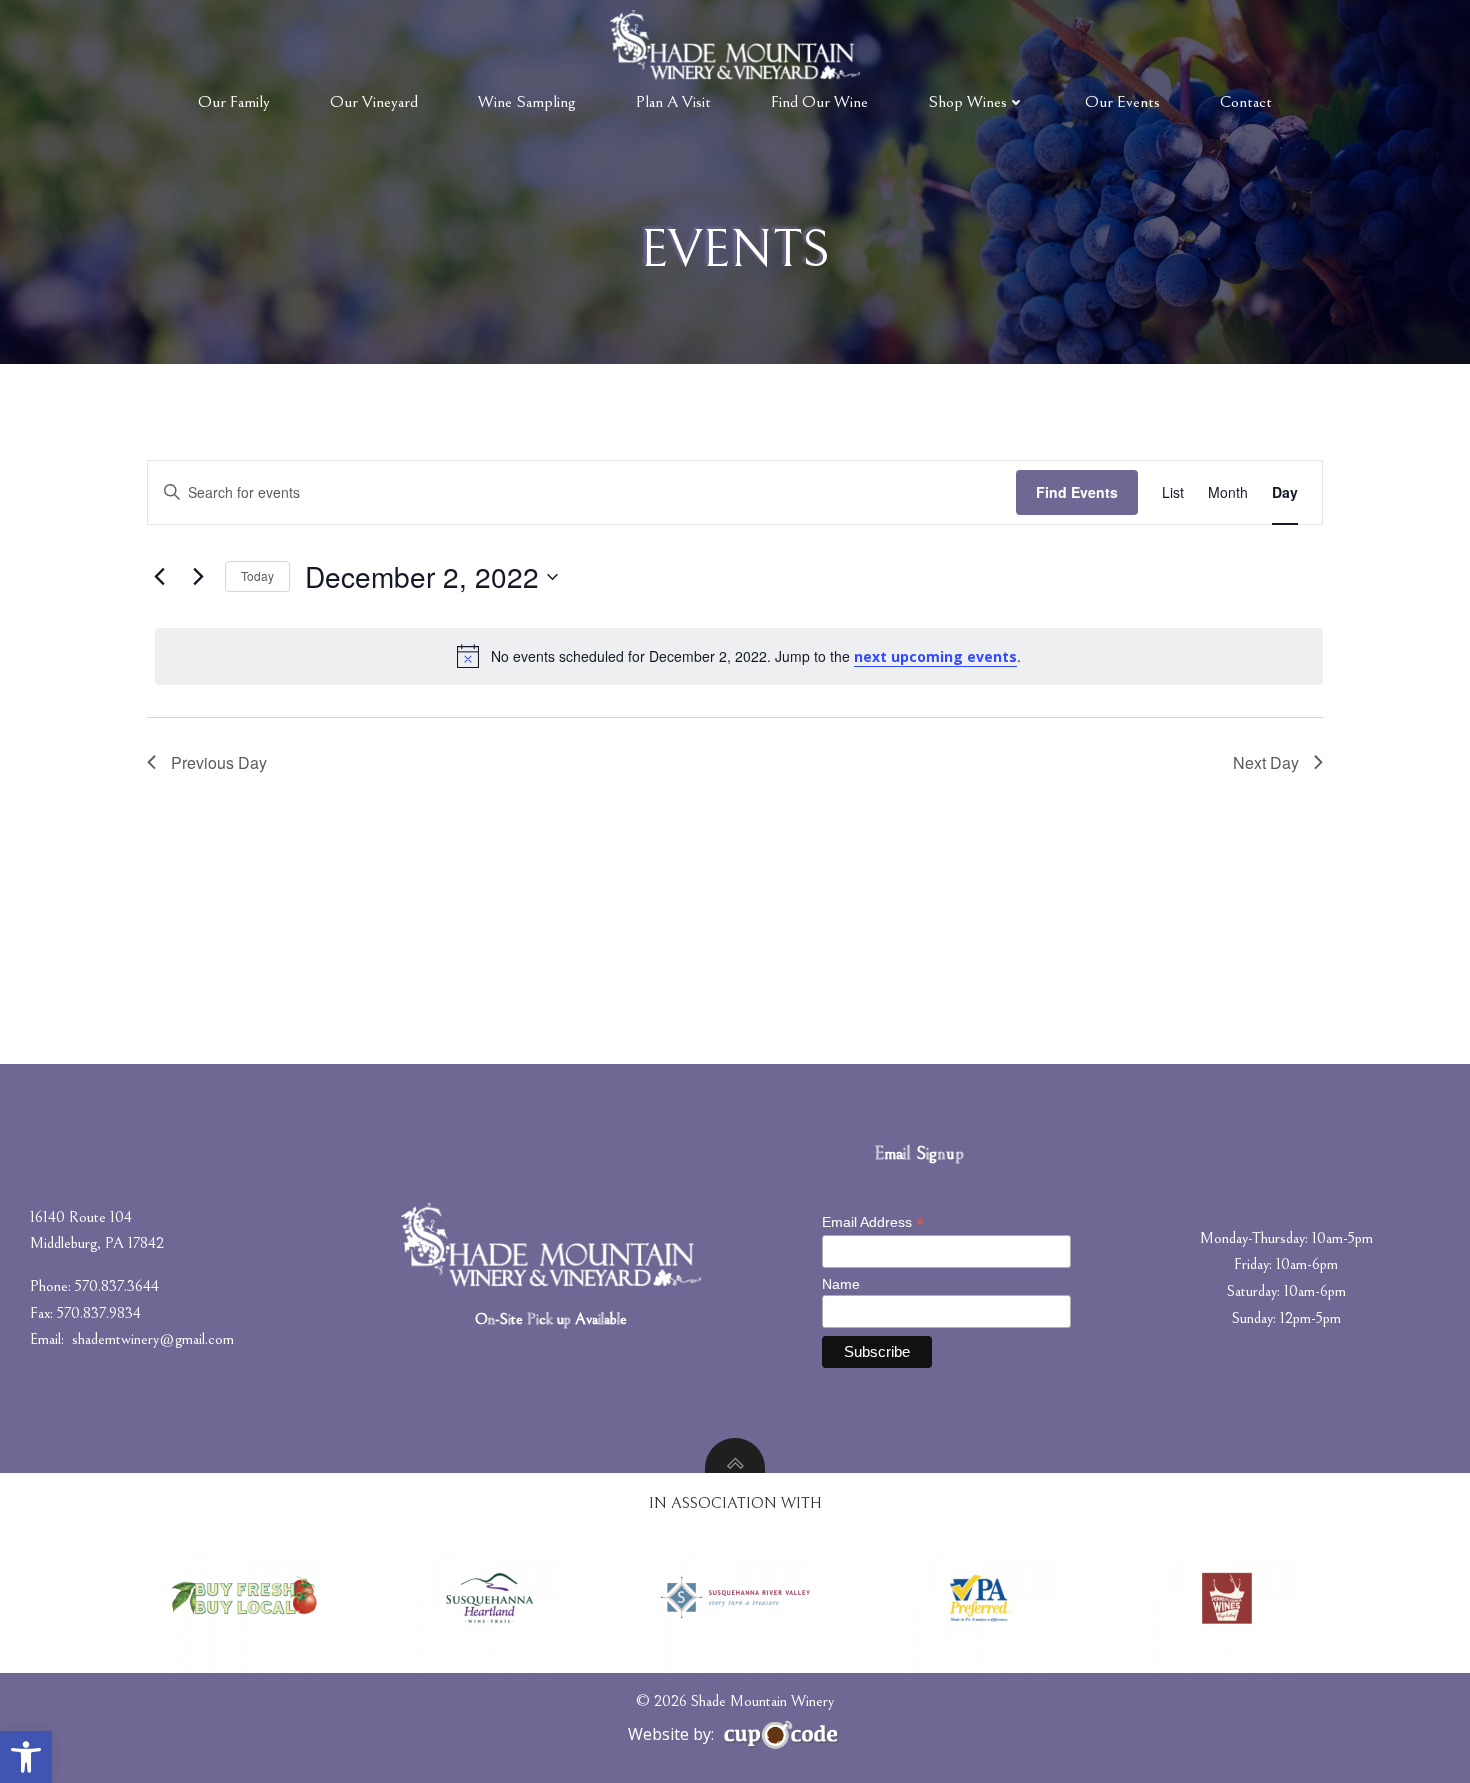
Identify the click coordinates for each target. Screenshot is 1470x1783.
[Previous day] (159, 577)
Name (841, 1284)
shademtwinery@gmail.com (153, 1339)
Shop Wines (967, 102)
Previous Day (219, 762)
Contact (1246, 102)
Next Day (1266, 762)
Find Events (1077, 492)
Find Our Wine (819, 102)
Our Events (1122, 102)
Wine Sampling (527, 102)
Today (257, 575)
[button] (26, 1757)
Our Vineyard (374, 102)
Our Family (234, 102)
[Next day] (198, 577)
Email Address (873, 1222)
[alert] (739, 656)
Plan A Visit (673, 102)
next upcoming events (935, 656)
